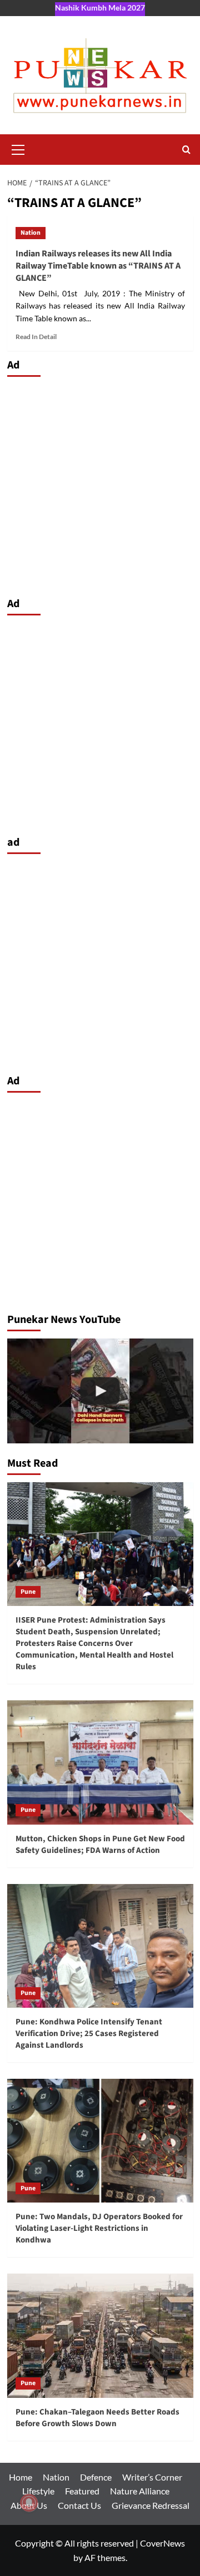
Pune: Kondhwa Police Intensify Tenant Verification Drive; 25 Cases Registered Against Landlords (89, 2034)
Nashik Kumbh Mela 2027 (100, 7)
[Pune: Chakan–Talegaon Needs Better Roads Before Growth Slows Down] (100, 2335)
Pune (28, 1592)
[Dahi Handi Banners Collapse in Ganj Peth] (100, 1391)
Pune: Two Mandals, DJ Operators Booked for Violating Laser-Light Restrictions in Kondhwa (99, 2228)
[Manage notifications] (29, 2503)
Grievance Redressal (151, 2505)
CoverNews (162, 2543)
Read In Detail (36, 337)
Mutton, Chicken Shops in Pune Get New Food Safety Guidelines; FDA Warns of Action (100, 1845)
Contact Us (79, 2505)
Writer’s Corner (152, 2477)
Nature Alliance (140, 2491)
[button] (18, 148)
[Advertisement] (100, 484)
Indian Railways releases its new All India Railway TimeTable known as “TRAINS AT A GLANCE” (98, 266)
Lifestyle (38, 2491)
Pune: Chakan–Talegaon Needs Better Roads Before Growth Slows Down (97, 2418)
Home (21, 2477)
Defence (96, 2477)
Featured (82, 2491)
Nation (31, 233)
